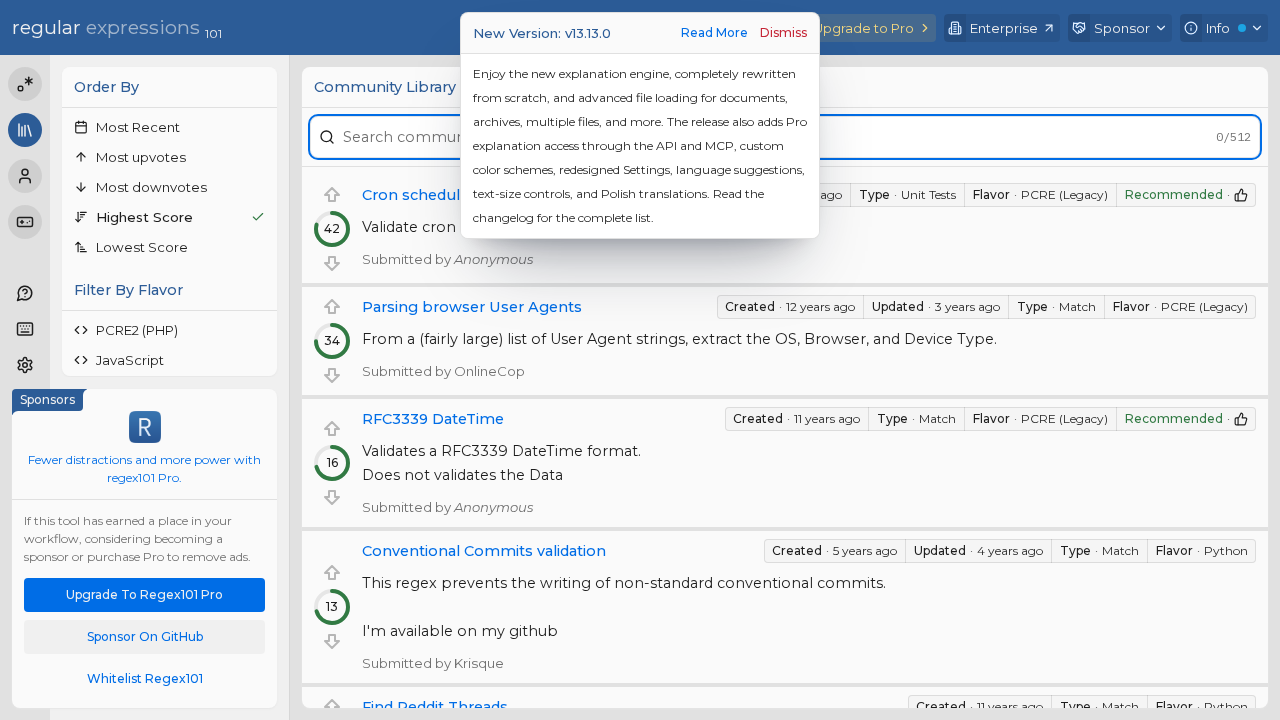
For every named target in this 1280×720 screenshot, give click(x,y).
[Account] (25, 176)
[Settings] (25, 365)
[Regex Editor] (25, 84)
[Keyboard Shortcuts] (25, 329)
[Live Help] (25, 293)
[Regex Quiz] (25, 222)
